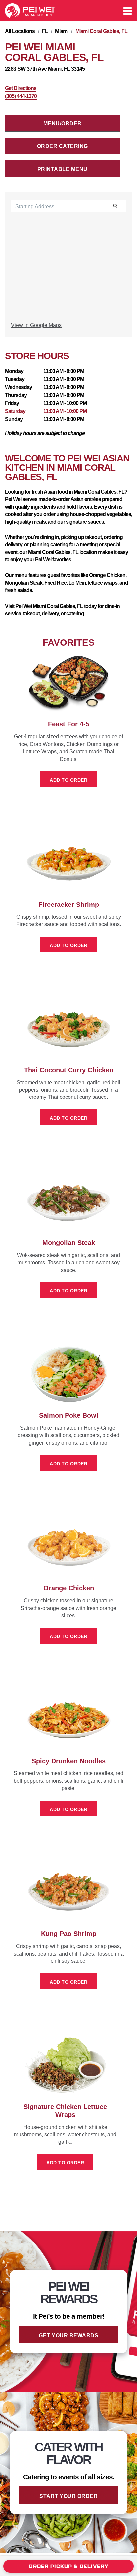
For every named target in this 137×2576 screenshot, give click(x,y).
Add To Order (68, 780)
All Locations (20, 31)
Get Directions (21, 88)
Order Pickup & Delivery (68, 2566)
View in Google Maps (36, 325)
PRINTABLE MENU (63, 169)
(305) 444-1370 (21, 96)
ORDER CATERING (63, 146)
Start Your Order (68, 2496)
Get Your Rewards (68, 2335)
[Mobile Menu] (128, 11)
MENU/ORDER (63, 123)
